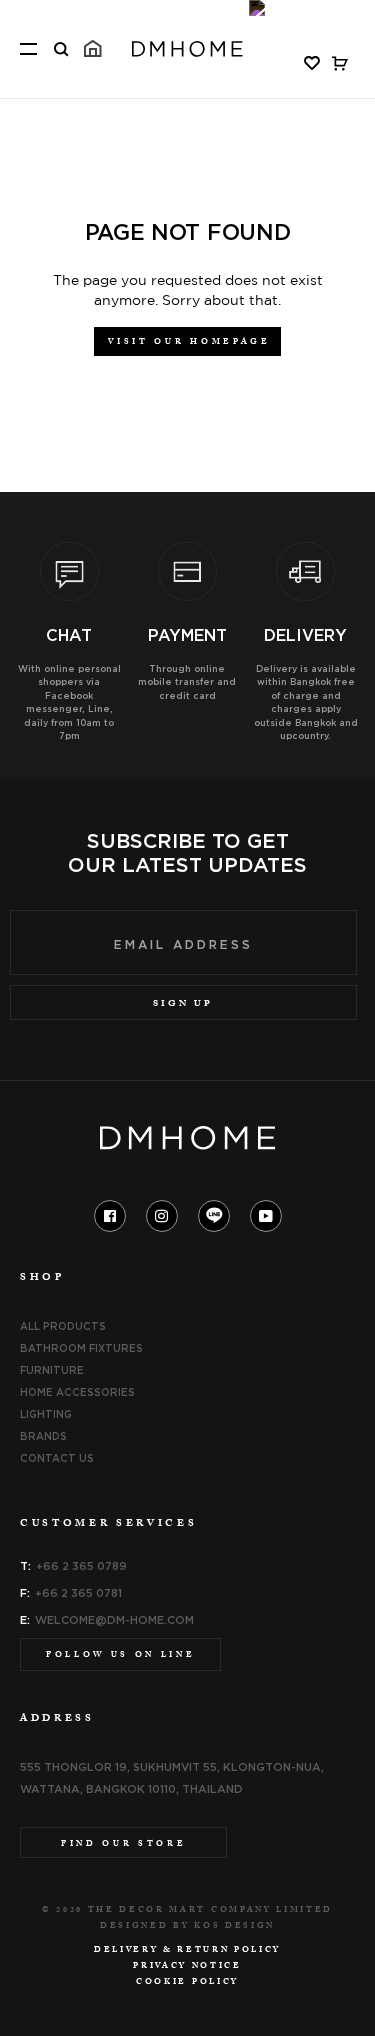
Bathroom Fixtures (81, 1348)
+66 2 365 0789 (81, 1566)
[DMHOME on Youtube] (265, 1215)
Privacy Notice (187, 1967)
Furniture (52, 1370)
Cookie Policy (187, 1983)
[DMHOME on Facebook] (110, 1215)
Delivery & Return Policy (187, 1951)
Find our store (123, 1845)
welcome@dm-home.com (114, 1620)
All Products (63, 1326)
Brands (43, 1436)
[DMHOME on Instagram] (161, 1215)
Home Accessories (77, 1392)
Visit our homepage (189, 343)
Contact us (57, 1458)
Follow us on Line (120, 1656)
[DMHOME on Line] (214, 1216)
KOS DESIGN (234, 1927)
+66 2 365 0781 (78, 1593)
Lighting (46, 1414)
